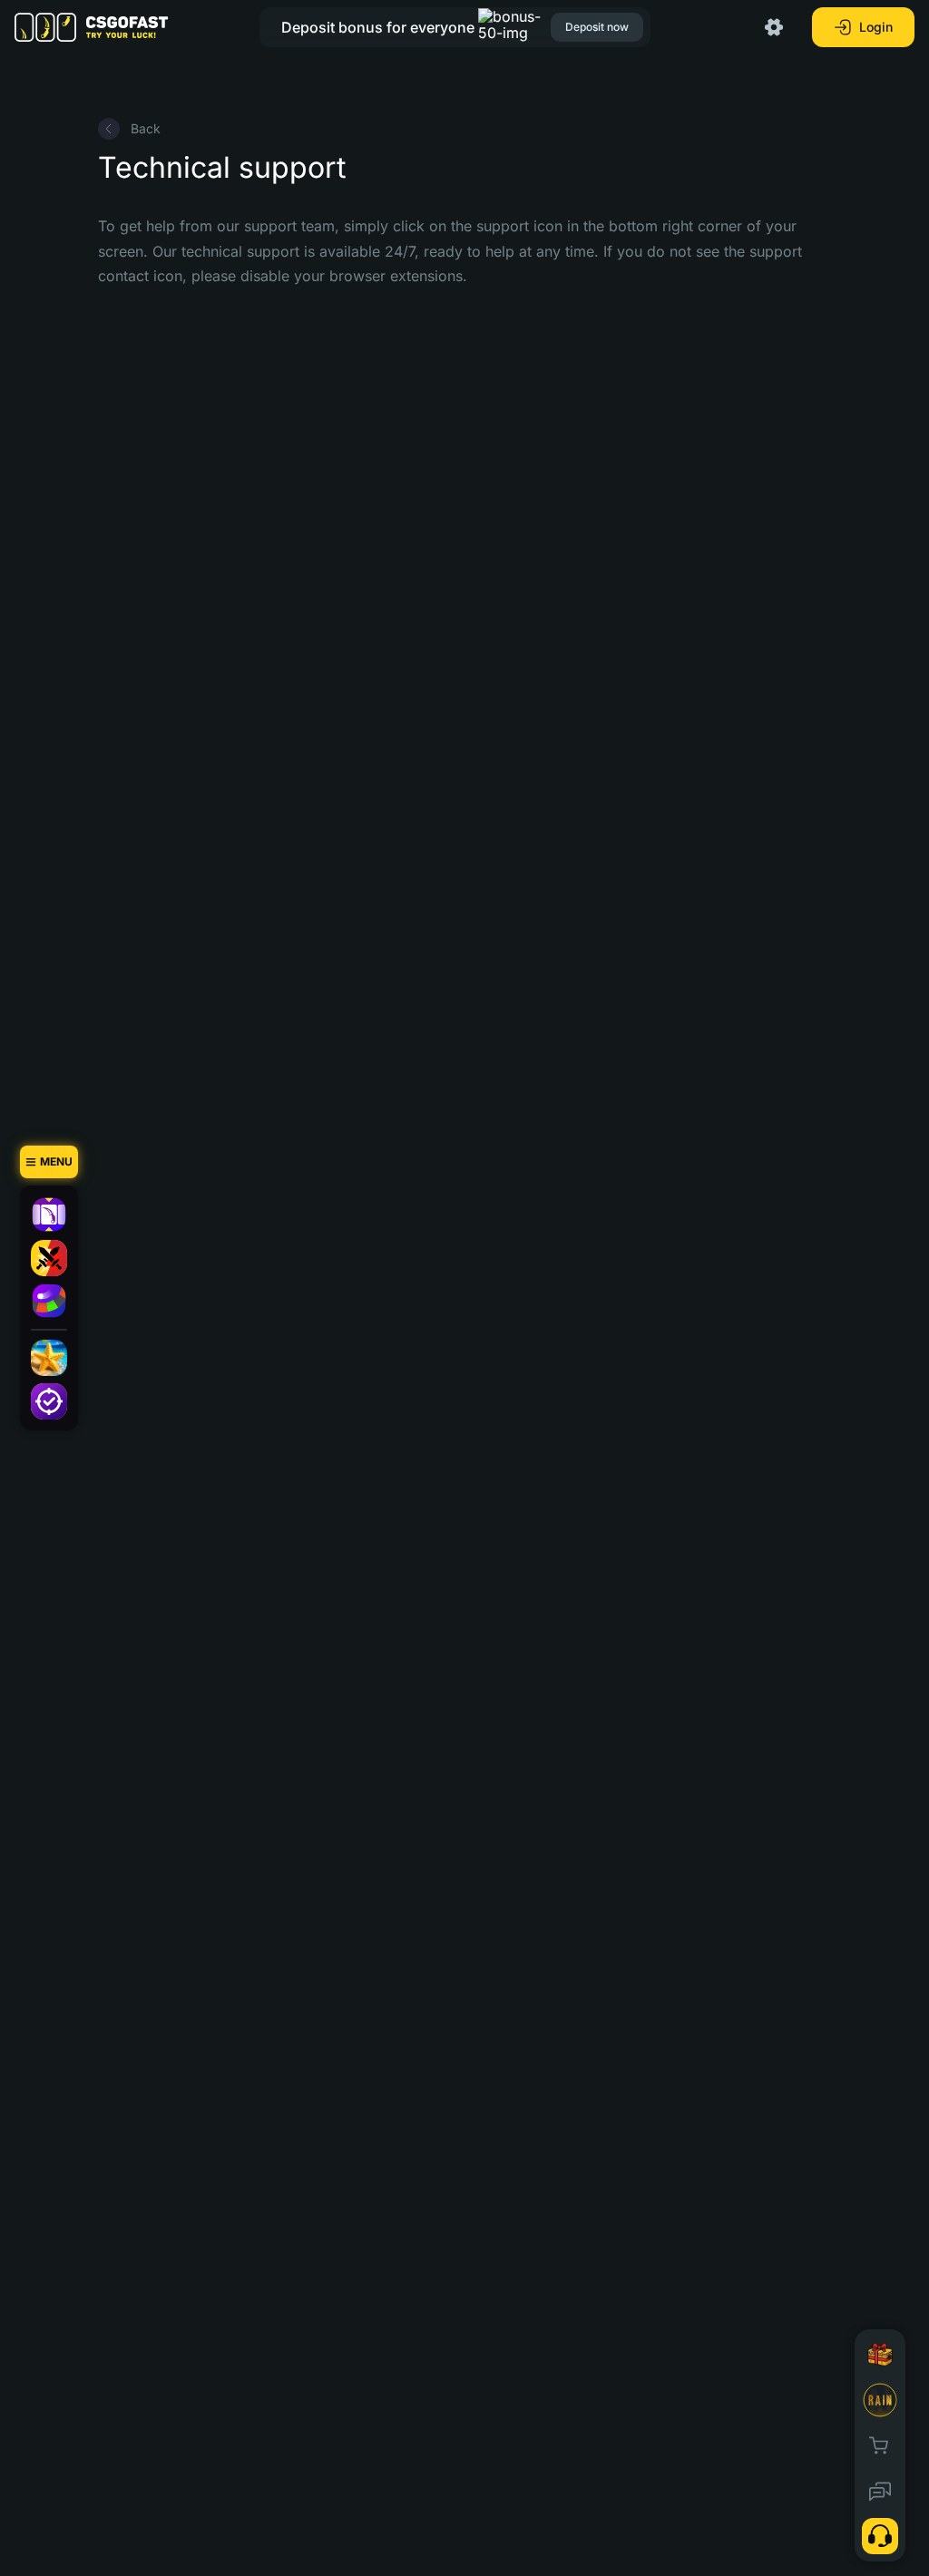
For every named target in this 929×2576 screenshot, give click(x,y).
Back (146, 128)
